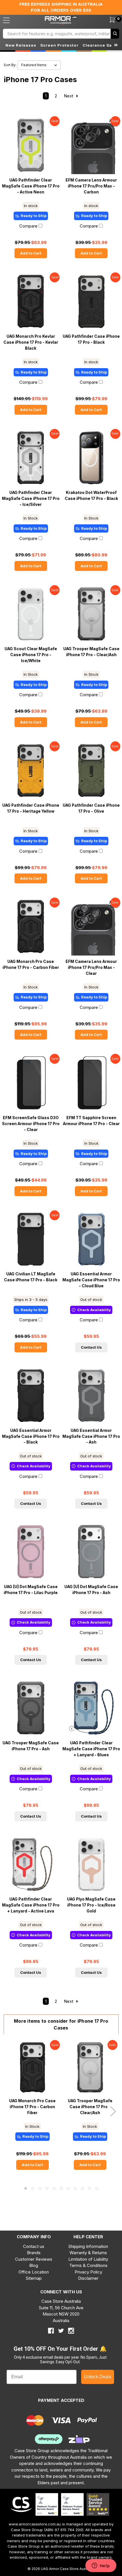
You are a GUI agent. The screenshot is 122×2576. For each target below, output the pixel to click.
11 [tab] (97, 2188)
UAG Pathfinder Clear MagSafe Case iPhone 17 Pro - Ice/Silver (31, 498)
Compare (28, 226)
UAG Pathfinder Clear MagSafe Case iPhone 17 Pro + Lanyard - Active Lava (31, 1905)
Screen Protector (59, 45)
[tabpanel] (32, 2109)
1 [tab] (26, 2188)
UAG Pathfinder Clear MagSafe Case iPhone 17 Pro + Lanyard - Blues (91, 1749)
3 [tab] (40, 2188)
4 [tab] (47, 2188)
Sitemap (34, 2278)
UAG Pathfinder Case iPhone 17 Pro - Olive (91, 808)
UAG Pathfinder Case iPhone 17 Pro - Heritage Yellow (31, 808)
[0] (109, 20)
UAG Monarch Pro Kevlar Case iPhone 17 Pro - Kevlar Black (31, 342)
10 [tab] (90, 2188)
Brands (34, 2253)
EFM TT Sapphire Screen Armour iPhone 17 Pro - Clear (91, 1121)
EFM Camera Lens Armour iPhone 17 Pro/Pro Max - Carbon (91, 186)
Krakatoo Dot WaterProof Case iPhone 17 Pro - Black (91, 496)
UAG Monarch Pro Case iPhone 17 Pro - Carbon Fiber (31, 964)
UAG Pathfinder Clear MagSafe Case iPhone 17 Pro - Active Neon (31, 186)
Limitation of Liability (88, 2259)
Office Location (34, 2272)
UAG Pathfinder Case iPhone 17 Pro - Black (91, 339)
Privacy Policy (88, 2272)
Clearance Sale (99, 45)
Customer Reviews (34, 2259)
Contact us (34, 2246)
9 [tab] (82, 2188)
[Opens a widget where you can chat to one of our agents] (101, 2566)
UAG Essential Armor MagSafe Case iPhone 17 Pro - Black (31, 1436)
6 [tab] (61, 2188)
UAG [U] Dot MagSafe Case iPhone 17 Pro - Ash (91, 1590)
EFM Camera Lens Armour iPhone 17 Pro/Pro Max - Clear (91, 967)
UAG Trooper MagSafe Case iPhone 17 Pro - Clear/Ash (91, 652)
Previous (9, 2111)
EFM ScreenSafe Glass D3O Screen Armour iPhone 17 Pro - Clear (31, 1124)
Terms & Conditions (88, 2265)
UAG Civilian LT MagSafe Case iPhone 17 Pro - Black (31, 1277)
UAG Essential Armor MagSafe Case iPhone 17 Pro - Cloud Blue (91, 1280)
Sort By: (10, 65)
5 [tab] (54, 2188)
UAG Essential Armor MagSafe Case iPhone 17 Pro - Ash (91, 1436)
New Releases (21, 45)
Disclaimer (88, 2278)
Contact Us (91, 1347)
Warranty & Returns (88, 2253)
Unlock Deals (98, 2377)
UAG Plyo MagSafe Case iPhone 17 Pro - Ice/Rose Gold (91, 1905)
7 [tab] (68, 2188)
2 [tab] (33, 2188)
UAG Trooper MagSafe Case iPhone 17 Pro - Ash (31, 1746)
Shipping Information (88, 2246)
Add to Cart (31, 253)
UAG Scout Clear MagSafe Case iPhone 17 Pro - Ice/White (31, 655)
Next (69, 96)
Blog (34, 2265)
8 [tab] (75, 2188)
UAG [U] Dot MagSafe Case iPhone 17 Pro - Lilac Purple (31, 1590)
